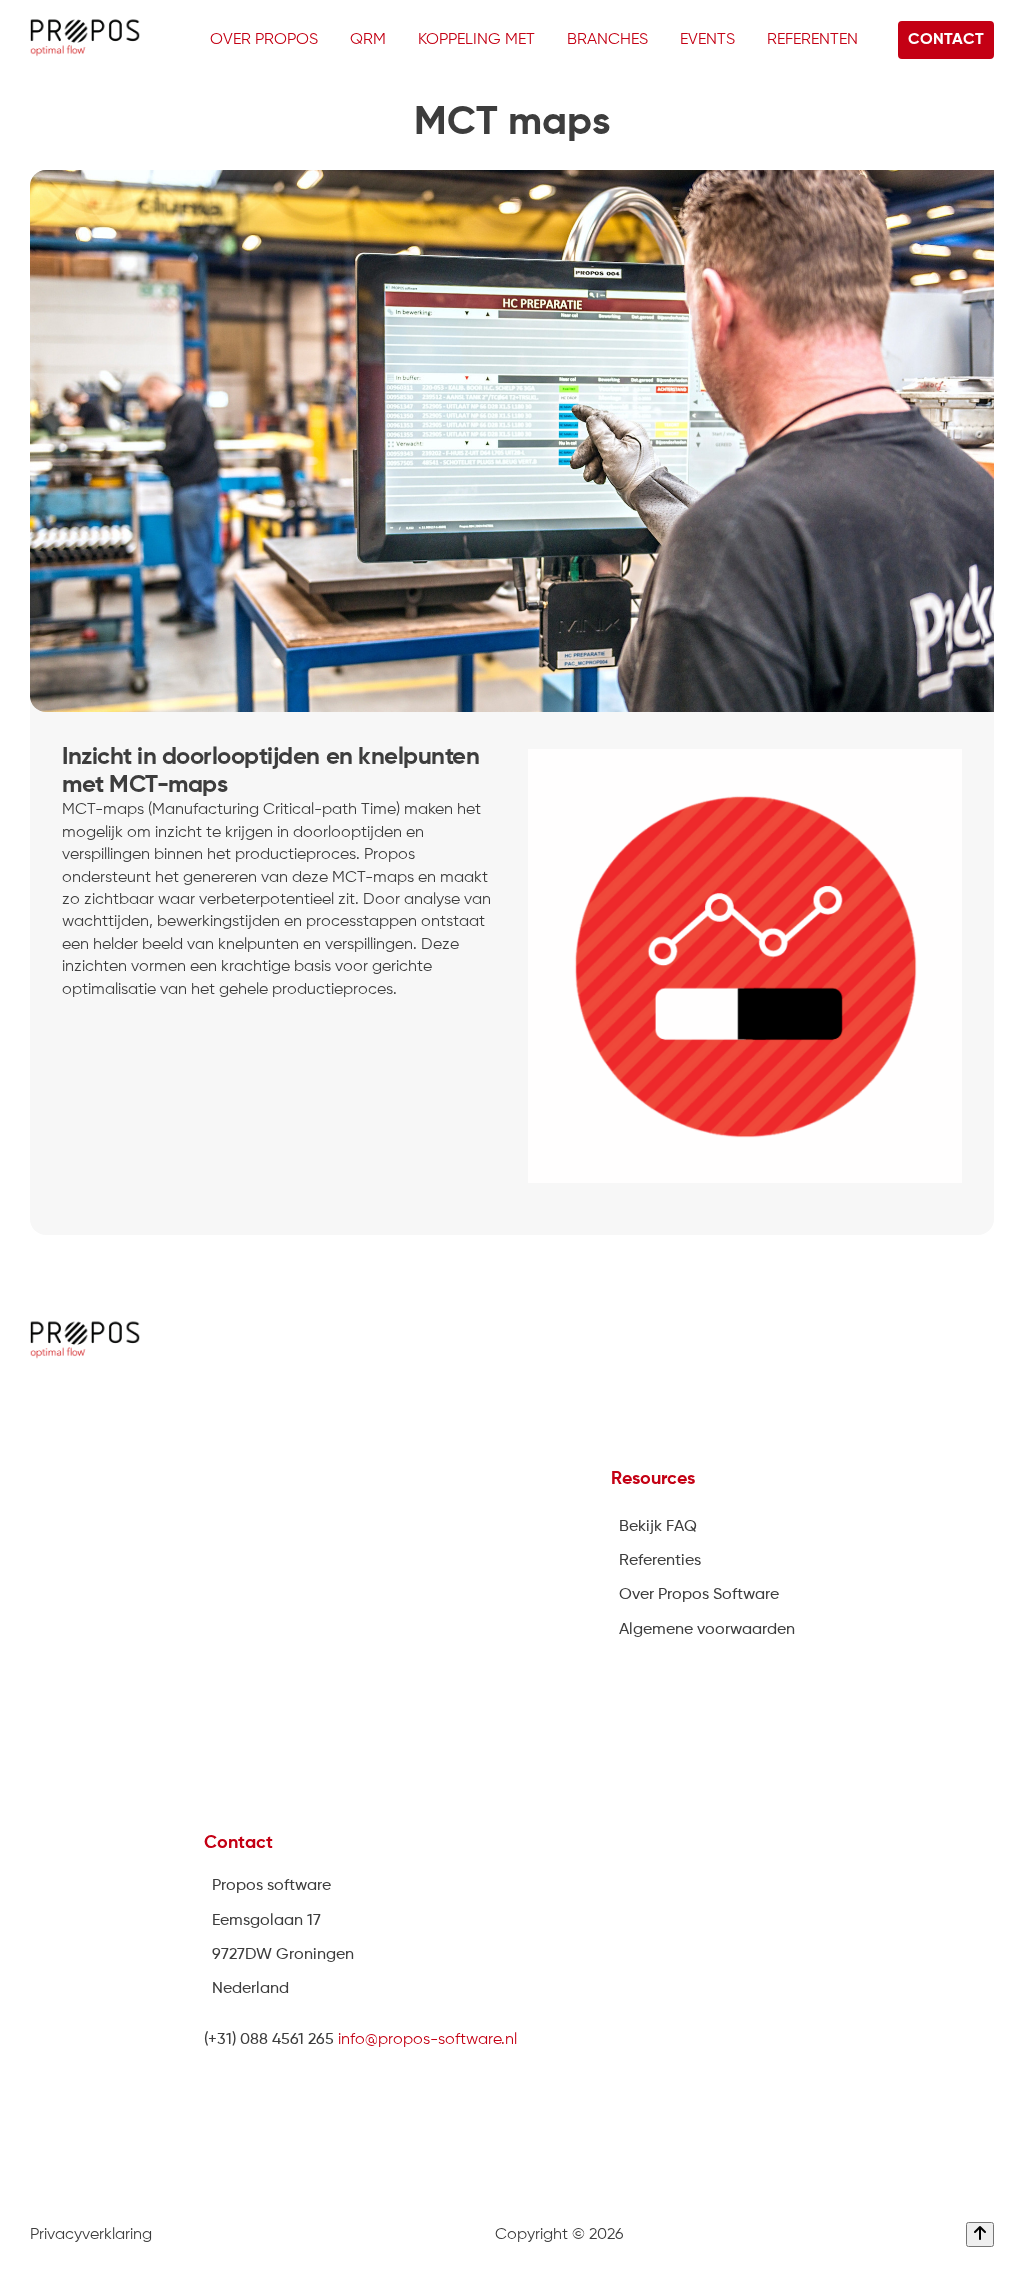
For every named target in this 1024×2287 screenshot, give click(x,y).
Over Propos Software (699, 1595)
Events (707, 40)
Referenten (812, 40)
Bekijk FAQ (658, 1527)
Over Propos (264, 40)
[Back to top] (980, 2234)
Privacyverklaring (91, 2235)
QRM (368, 40)
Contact (946, 40)
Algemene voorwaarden (707, 1630)
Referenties (660, 1561)
